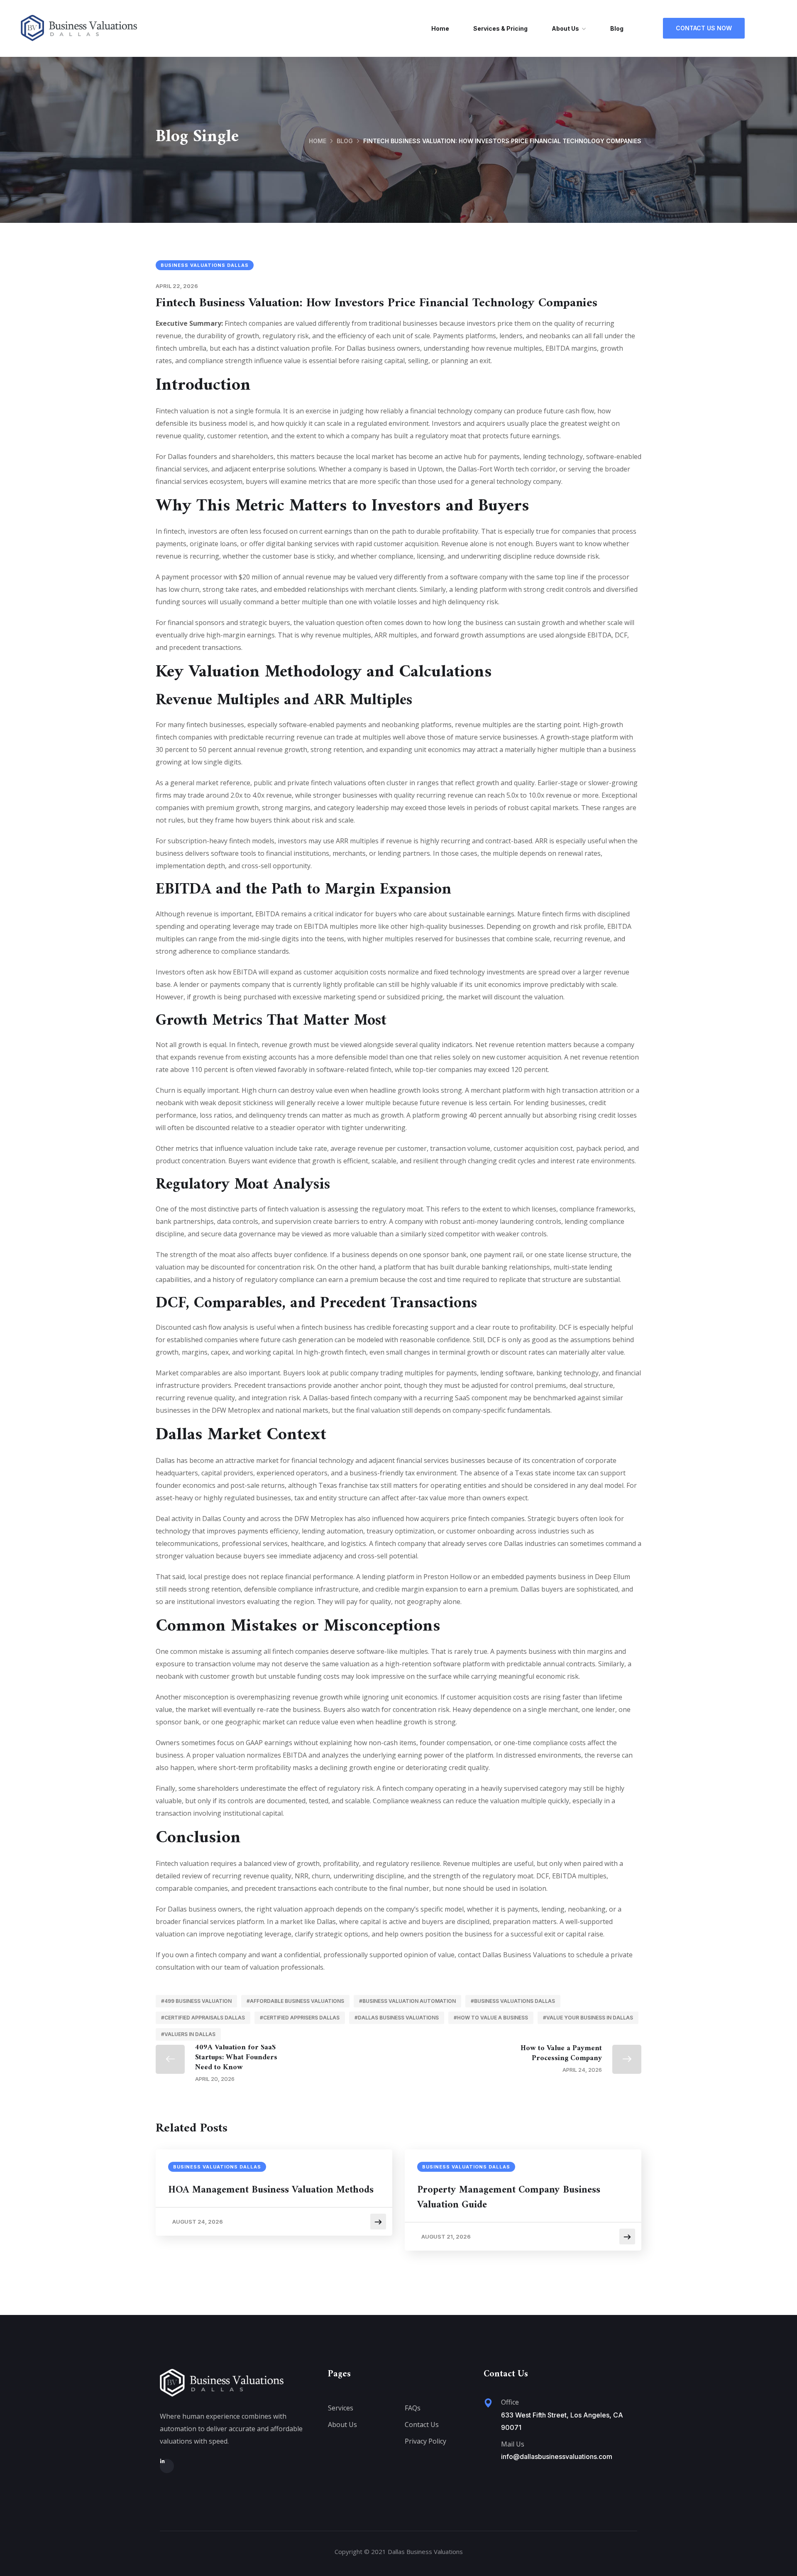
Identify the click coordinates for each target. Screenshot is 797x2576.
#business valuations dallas (513, 2001)
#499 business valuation (196, 2001)
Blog (617, 28)
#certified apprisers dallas (300, 2018)
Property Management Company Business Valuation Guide (509, 2198)
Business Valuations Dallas (205, 265)
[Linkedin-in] (167, 2466)
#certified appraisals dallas (203, 2018)
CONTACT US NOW (704, 28)
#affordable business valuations (295, 2001)
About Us (565, 28)
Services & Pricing (500, 28)
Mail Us (513, 2444)
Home (440, 28)
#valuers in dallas (188, 2034)
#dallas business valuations (397, 2018)
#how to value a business (491, 2018)
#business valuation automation (407, 2001)
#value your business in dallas (588, 2018)
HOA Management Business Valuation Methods (271, 2190)
